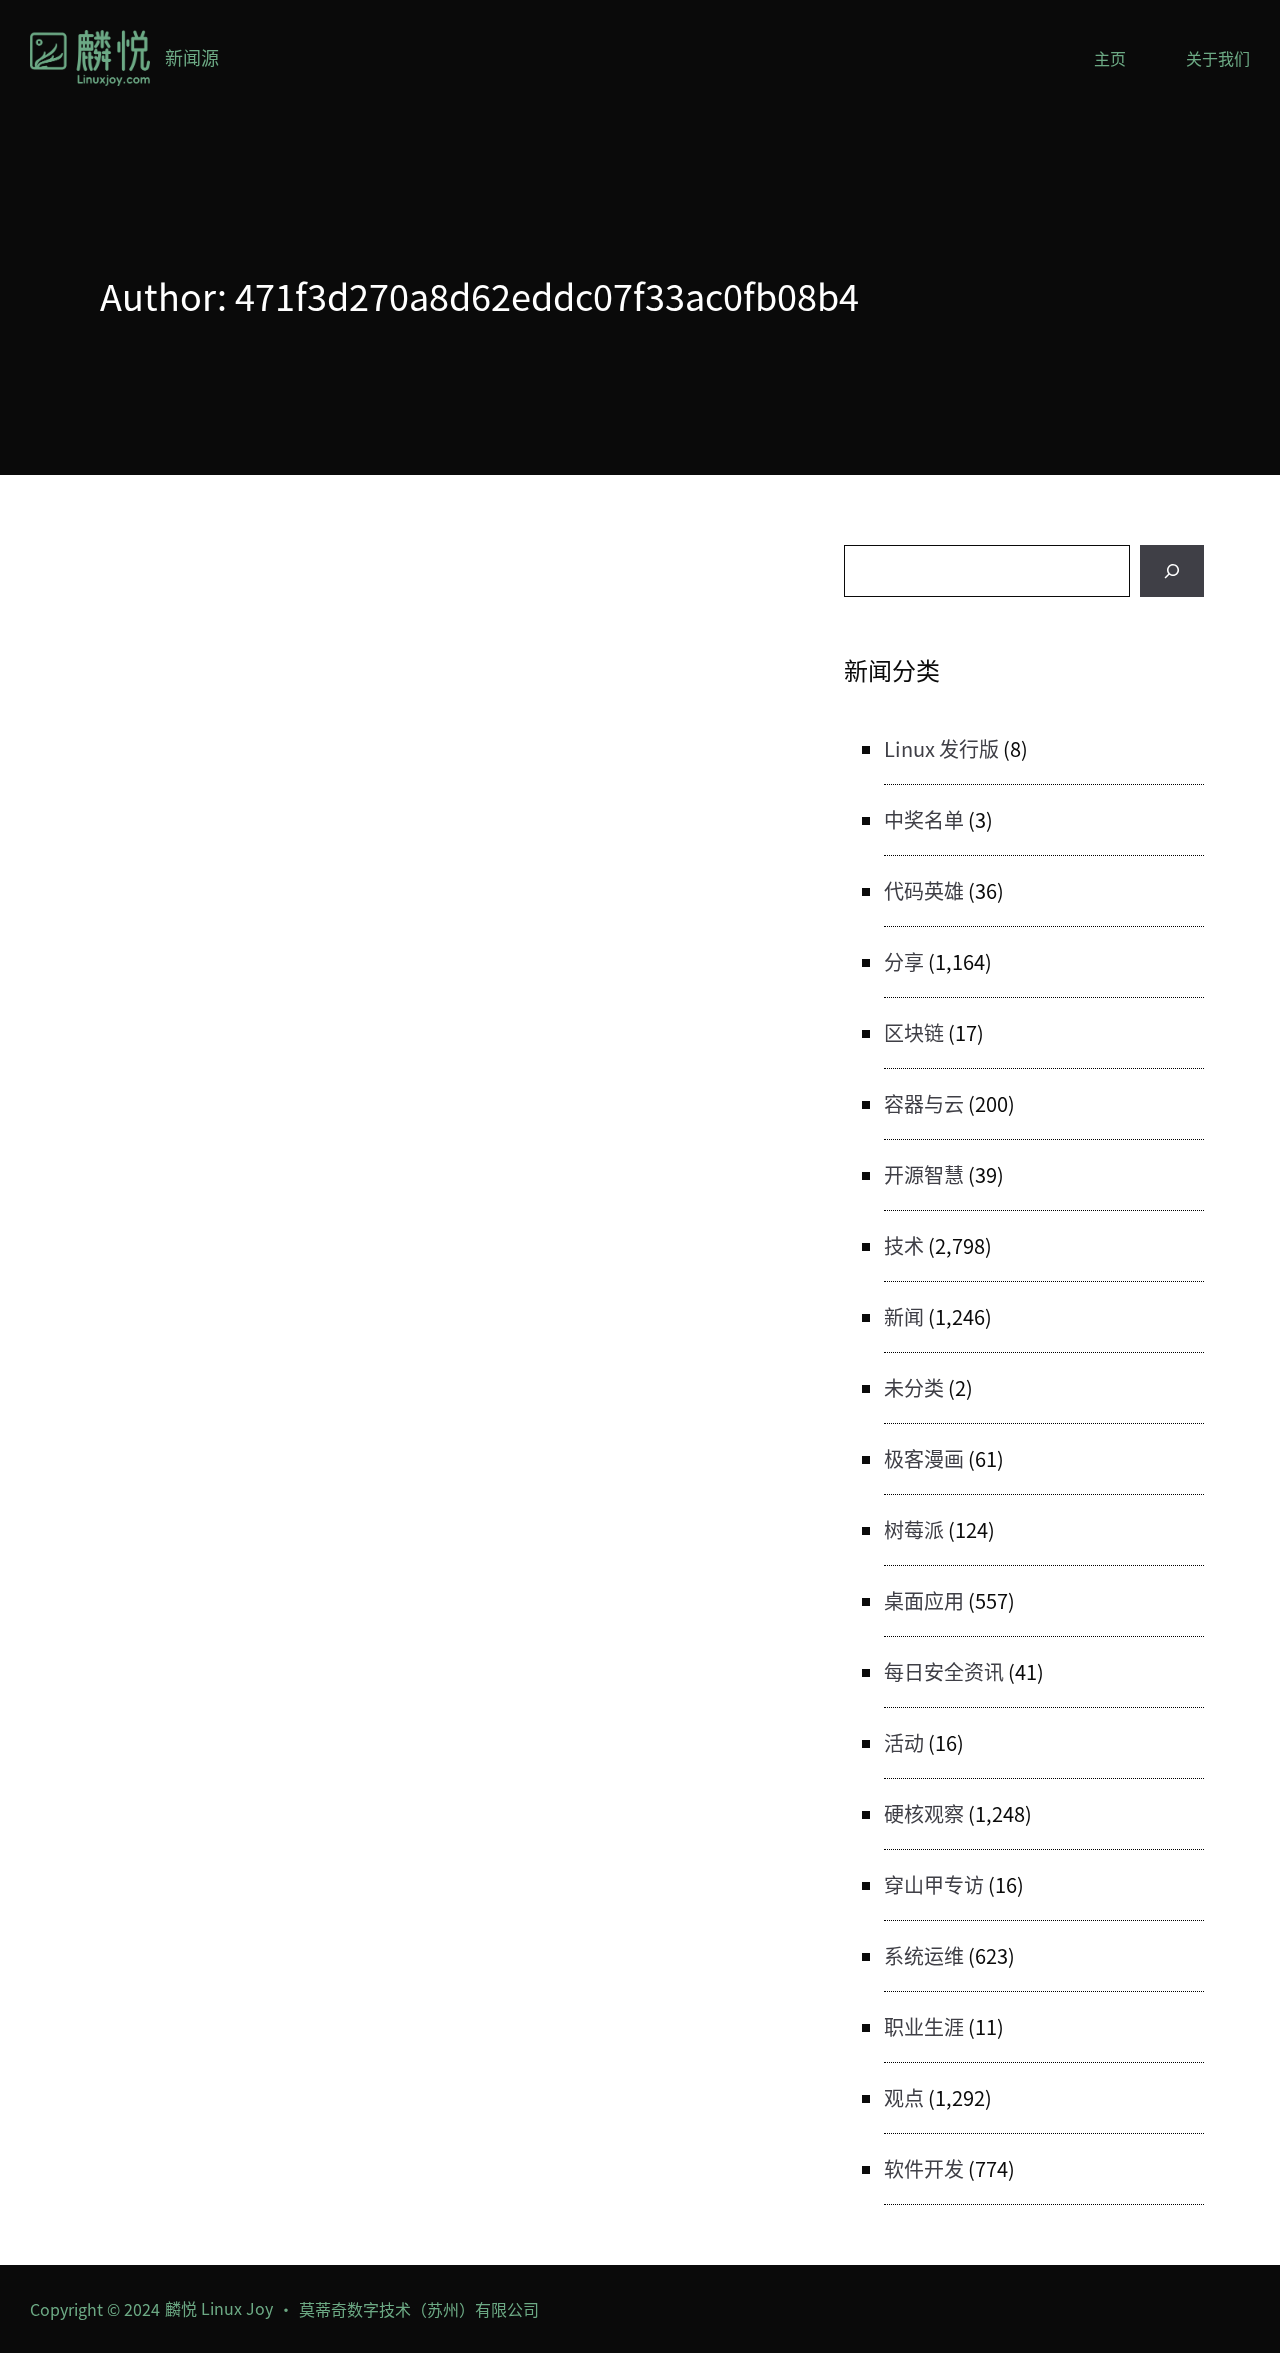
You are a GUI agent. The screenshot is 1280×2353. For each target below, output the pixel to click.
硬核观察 (924, 1813)
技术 (904, 1245)
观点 (904, 2097)
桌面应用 (924, 1600)
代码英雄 (924, 890)
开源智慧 (924, 1174)
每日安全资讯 (944, 1671)
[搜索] (1172, 571)
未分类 (914, 1387)
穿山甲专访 (934, 1884)
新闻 (904, 1316)
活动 (904, 1742)
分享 (904, 961)
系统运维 (924, 1955)
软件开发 (924, 2168)
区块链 (914, 1032)
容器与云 (924, 1103)
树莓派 (914, 1529)
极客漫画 (924, 1458)
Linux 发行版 (941, 748)
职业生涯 (924, 2026)
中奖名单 (924, 819)
